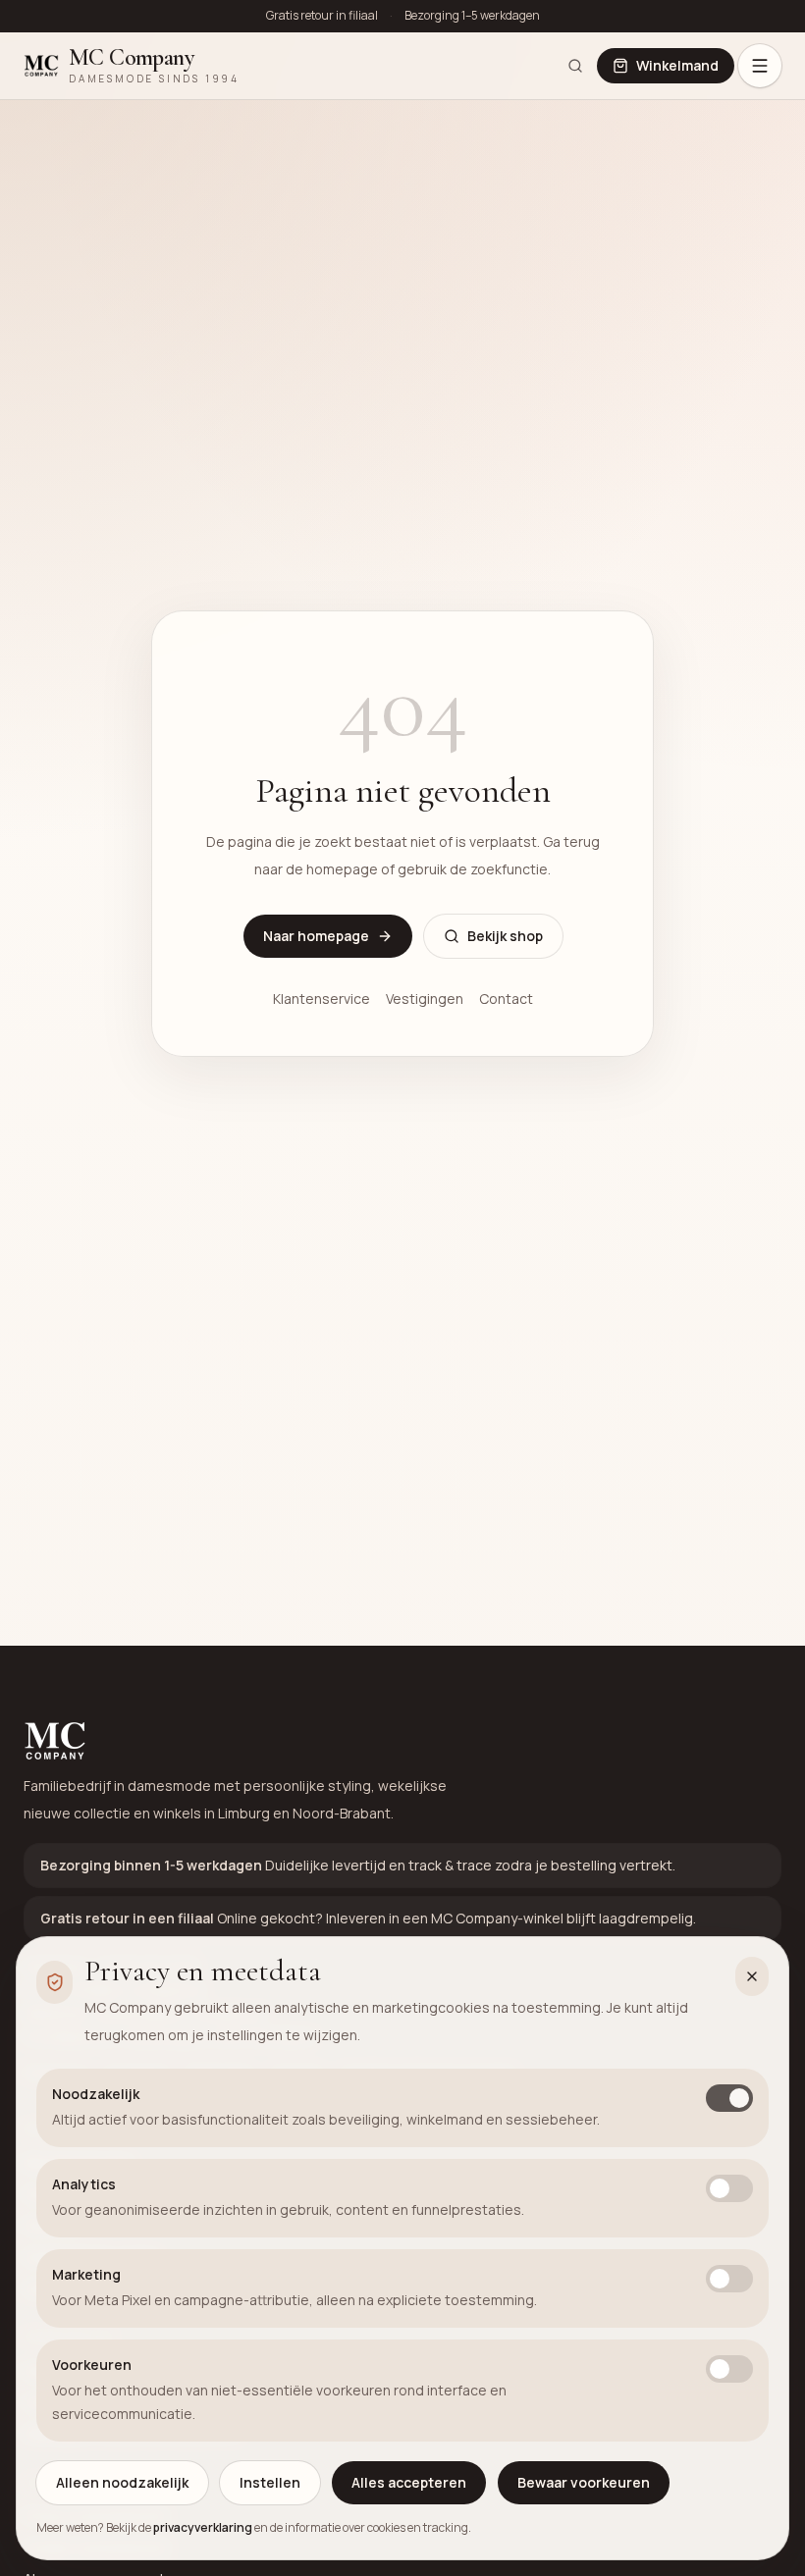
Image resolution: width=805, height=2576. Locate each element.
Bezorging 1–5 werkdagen (472, 16)
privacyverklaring (203, 2527)
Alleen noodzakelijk (122, 2482)
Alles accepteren (409, 2482)
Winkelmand (677, 65)
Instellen (270, 2482)
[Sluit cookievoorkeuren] (752, 1976)
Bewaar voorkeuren (584, 2482)
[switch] (729, 2098)
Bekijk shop (505, 936)
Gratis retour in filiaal (322, 16)
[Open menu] (760, 66)
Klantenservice (322, 999)
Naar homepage (316, 936)
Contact (506, 999)
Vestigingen (425, 999)
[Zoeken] (575, 66)
